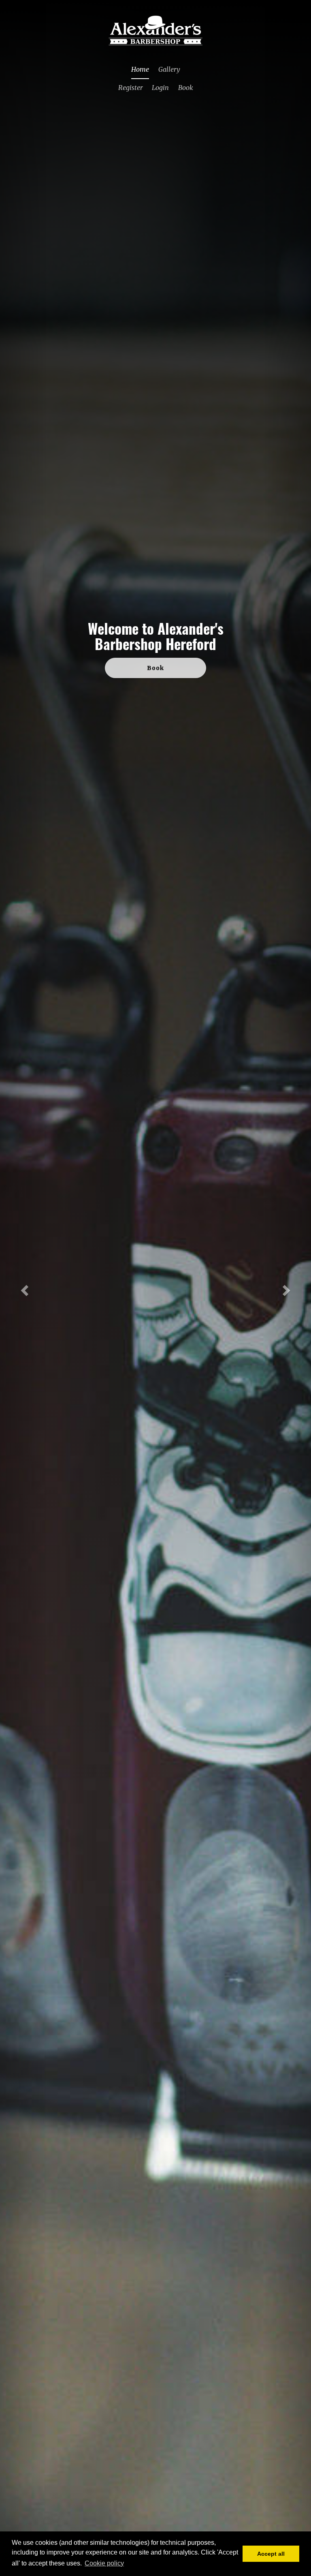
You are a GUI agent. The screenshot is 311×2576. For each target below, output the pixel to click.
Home (140, 69)
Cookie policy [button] (104, 2563)
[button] (23, 1288)
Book (186, 88)
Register (130, 88)
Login (160, 88)
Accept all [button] (271, 2554)
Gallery (169, 69)
